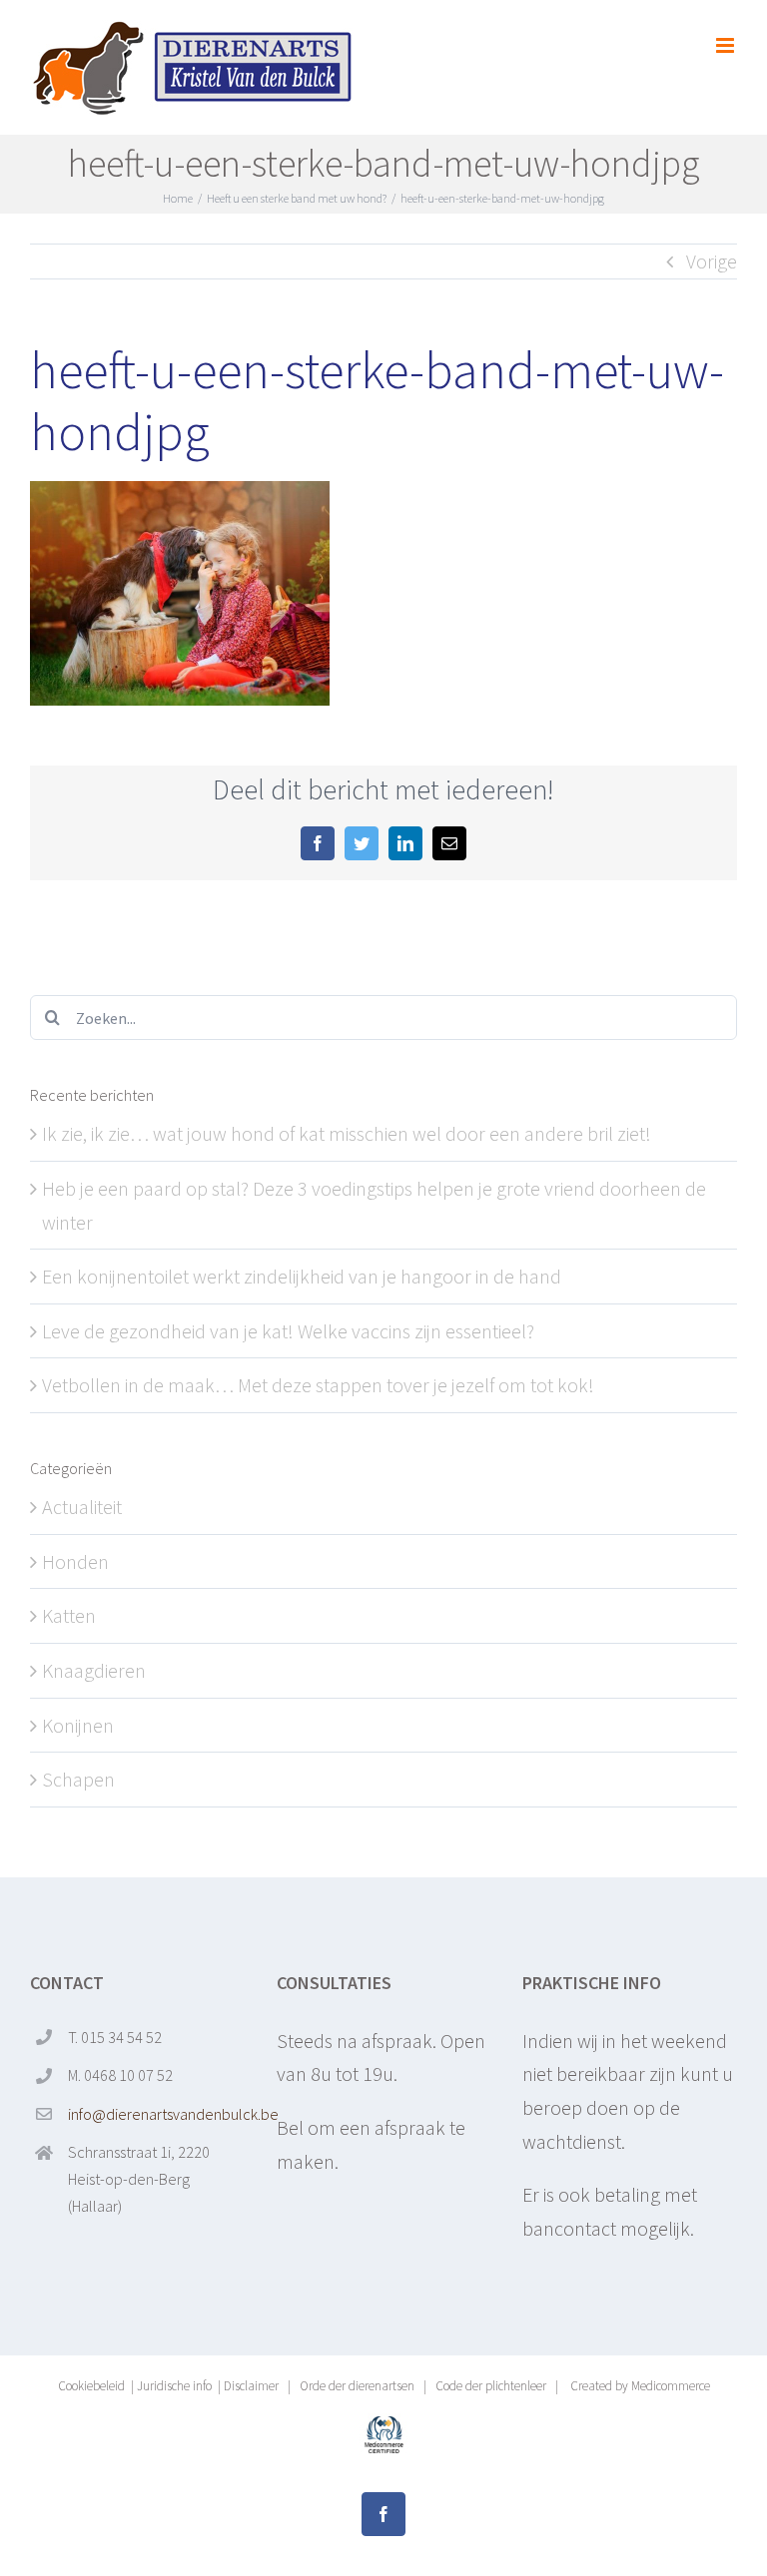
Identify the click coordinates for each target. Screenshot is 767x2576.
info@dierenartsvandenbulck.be (156, 2114)
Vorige (712, 261)
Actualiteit (82, 1507)
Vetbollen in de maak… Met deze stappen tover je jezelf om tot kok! (318, 1385)
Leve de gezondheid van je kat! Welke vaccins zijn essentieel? (288, 1331)
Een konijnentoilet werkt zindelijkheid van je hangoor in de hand (302, 1276)
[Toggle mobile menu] (727, 45)
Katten (69, 1615)
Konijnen (78, 1725)
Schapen (78, 1779)
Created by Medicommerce (639, 2386)
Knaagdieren (94, 1670)
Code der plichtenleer (491, 2386)
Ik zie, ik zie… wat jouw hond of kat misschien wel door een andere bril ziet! (347, 1133)
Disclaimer (251, 2386)
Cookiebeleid (91, 2386)
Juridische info (174, 2386)
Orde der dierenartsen (357, 2386)
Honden (75, 1561)
